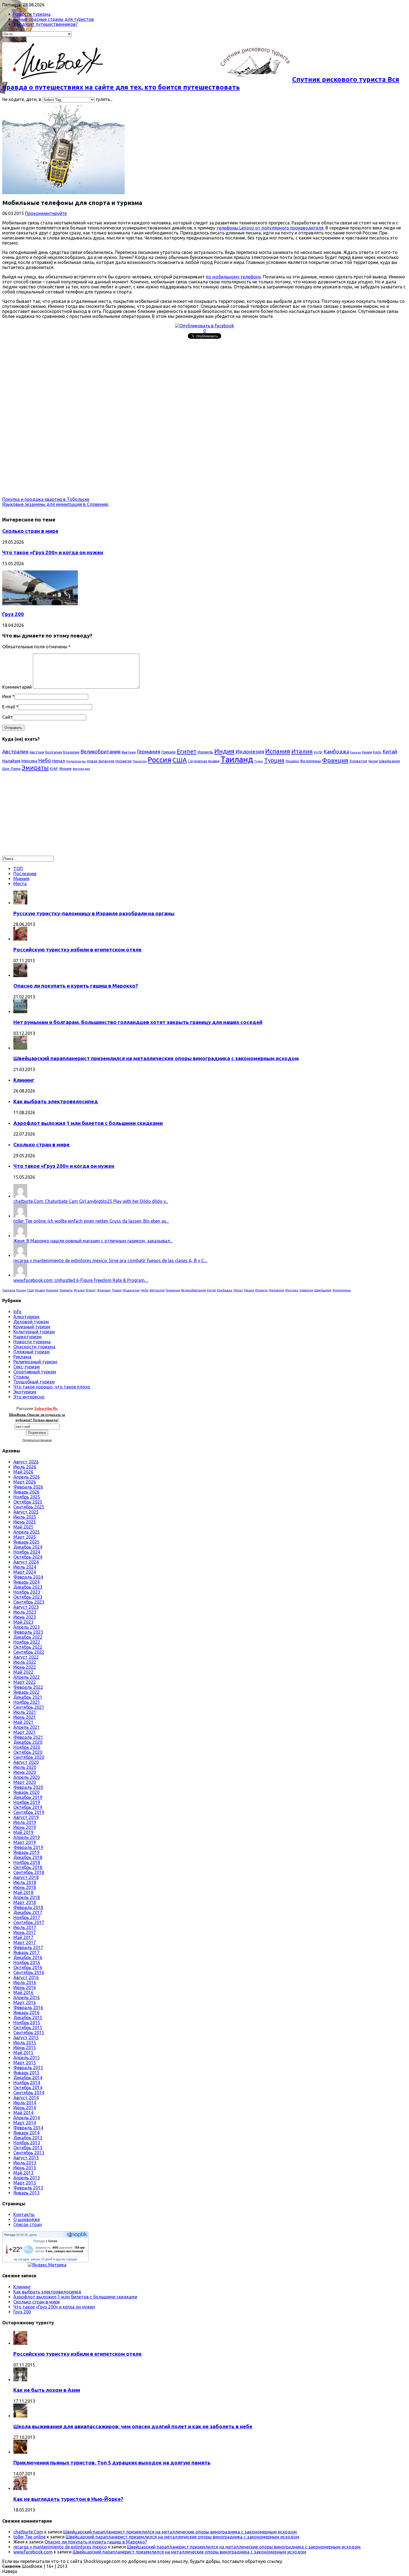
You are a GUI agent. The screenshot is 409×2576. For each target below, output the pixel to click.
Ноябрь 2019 (27, 1802)
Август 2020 (26, 1762)
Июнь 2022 (25, 1667)
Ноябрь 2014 (27, 2083)
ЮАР (54, 768)
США (180, 760)
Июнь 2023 (25, 1617)
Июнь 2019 (25, 1827)
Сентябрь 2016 (29, 1972)
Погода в (45, 2241)
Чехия (373, 761)
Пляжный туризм (32, 1352)
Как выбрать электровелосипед (56, 1102)
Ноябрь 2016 (27, 1962)
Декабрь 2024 (28, 1547)
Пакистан (140, 761)
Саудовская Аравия (204, 761)
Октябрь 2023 (28, 1597)
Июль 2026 (25, 1467)
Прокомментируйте (46, 213)
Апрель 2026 (27, 1477)
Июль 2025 (25, 1517)
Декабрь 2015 (28, 2018)
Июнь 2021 (25, 1717)
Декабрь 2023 (28, 1587)
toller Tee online (29, 2537)
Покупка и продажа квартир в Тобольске (46, 499)
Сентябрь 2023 (29, 1602)
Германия (149, 751)
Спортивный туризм (35, 1372)
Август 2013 (26, 2158)
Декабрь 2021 (28, 1697)
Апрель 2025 (27, 1532)
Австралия (15, 751)
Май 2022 (23, 1672)
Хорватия (358, 761)
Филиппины (311, 761)
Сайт (7, 717)
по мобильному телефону (233, 277)
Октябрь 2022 (28, 1647)
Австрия (37, 752)
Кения (367, 752)
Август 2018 (26, 1877)
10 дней (47, 2259)
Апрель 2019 (27, 1837)
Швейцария (389, 761)
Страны (21, 1377)
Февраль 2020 (28, 1787)
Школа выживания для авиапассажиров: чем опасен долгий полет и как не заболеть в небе (133, 2427)
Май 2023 (23, 1622)
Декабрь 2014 (28, 2078)
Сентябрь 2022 (29, 1652)
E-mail (9, 707)
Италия (302, 751)
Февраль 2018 (28, 1907)
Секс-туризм (27, 1367)
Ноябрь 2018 (27, 1862)
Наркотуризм (28, 1337)
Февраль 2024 (28, 1577)
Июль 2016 (25, 1982)
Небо (45, 760)
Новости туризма (32, 14)
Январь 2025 (26, 1542)
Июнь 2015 (25, 2048)
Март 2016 (25, 2003)
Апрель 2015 (27, 2058)
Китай (390, 751)
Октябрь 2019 (28, 1807)
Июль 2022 (25, 1662)
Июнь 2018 (25, 1887)
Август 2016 (26, 1977)
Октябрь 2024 (28, 1557)
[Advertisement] (169, 380)
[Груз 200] (40, 604)
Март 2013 (25, 2183)
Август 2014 (26, 2098)
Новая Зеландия (101, 761)
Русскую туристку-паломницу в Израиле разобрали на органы (94, 914)
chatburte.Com (28, 2532)
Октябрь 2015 (28, 2028)
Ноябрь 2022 (27, 1642)
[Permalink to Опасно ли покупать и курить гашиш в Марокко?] (20, 975)
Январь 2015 (26, 2073)
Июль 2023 (25, 1612)
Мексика (29, 761)
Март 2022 (25, 1682)
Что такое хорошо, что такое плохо (52, 1387)
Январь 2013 (26, 2193)
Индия (224, 751)
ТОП (18, 869)
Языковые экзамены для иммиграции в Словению (55, 504)
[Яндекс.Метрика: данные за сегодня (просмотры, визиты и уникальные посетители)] (47, 2265)
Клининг (24, 1080)
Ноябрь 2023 (27, 1592)
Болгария (54, 752)
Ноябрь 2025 (27, 1497)
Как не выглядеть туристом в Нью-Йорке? (68, 2499)
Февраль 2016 (28, 2008)
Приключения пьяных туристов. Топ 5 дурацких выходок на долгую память (112, 2463)
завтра (35, 2259)
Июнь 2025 (25, 1522)
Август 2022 (26, 1657)
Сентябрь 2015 (29, 2033)
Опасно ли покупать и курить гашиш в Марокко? (76, 986)
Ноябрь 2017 (27, 1917)
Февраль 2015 (28, 2068)
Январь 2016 (26, 2013)
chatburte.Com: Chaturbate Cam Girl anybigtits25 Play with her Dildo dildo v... (91, 1201)
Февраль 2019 (28, 1847)
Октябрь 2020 (28, 1752)
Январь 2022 (26, 1692)
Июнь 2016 (25, 1987)
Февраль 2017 (28, 1947)
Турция (274, 760)
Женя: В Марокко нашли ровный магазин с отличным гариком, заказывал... (93, 1241)
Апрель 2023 (27, 1627)
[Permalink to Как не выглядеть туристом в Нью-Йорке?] (20, 2488)
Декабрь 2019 (28, 1797)
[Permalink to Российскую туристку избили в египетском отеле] (20, 939)
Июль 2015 (25, 2043)
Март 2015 (25, 2063)
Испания (278, 751)
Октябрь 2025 (28, 1502)
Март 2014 (25, 2123)
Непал (59, 761)
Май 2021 (23, 1722)
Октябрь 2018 (28, 1867)
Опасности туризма (34, 1347)
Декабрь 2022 (28, 1637)
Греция (168, 752)
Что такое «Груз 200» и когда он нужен (53, 552)
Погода (10, 2235)
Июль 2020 (25, 1767)
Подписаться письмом (37, 1440)
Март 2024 (25, 1572)
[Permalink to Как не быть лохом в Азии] (20, 2380)
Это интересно (29, 1397)
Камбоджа (336, 751)
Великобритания (100, 751)
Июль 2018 (25, 1882)
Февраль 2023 (28, 1632)
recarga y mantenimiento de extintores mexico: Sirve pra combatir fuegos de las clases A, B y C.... (110, 1260)
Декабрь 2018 (28, 1857)
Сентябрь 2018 (29, 1872)
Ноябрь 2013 (27, 2143)
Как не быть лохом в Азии (47, 2390)
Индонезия (250, 751)
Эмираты (35, 768)
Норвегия (124, 761)
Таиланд (237, 759)
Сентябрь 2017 (29, 1922)
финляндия (81, 769)
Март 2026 (25, 1482)
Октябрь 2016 (28, 1967)
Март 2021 (25, 1732)
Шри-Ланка (11, 769)
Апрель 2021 (27, 1727)
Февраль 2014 (28, 2128)
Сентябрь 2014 (29, 2093)
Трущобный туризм (34, 1382)
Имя (7, 696)
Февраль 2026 (28, 1487)
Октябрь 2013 (28, 2148)
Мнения (21, 879)
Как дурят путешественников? (45, 24)
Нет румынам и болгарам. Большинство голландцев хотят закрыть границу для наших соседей (138, 1022)
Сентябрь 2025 (29, 1507)
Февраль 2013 (28, 2188)
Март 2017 (25, 1942)
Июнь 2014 (25, 2108)
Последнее (25, 874)
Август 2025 (26, 1512)
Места (20, 884)
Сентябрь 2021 (29, 1707)
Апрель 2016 (27, 1997)
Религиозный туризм (35, 1362)
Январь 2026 (26, 1492)
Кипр (377, 752)
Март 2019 (25, 1842)
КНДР (318, 752)
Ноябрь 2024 (27, 1552)
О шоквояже (27, 2219)
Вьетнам (129, 752)
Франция (335, 760)
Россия (160, 760)
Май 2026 (23, 1472)
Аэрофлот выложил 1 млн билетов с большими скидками (88, 1123)
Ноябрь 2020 (27, 1747)
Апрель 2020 (27, 1777)
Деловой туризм (31, 1322)
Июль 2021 (25, 1712)
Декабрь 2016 (28, 1957)
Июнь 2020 (25, 1772)
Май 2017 (23, 1937)
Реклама (22, 1357)
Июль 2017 (25, 1927)
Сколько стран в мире (30, 531)
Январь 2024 (26, 1582)
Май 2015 (23, 2053)
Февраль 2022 (28, 1687)
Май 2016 (23, 1992)
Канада (355, 752)
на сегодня (21, 2259)
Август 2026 (26, 1462)
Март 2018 (25, 1902)
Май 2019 (23, 1832)
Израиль (205, 752)
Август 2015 (26, 2038)
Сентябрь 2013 (29, 2153)
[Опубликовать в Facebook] (204, 326)
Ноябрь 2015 (27, 2023)
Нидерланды (76, 761)
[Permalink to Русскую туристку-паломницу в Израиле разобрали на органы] (20, 903)
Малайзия (11, 761)
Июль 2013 (25, 2163)
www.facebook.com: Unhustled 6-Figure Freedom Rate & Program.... (81, 1280)
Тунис (259, 761)
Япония (65, 768)
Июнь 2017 (25, 1932)
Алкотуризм (26, 1317)
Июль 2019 (25, 1822)
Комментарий (17, 687)
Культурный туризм (34, 1332)
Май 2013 (23, 2173)
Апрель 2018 (27, 1897)
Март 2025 (25, 1537)
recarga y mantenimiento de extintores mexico (60, 2547)
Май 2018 (23, 1892)
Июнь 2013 (25, 2168)
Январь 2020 (26, 1792)
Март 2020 (25, 1782)
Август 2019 (26, 1817)
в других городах (65, 2259)
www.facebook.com (33, 2552)
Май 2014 (23, 2113)
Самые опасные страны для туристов (54, 19)
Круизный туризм (32, 1327)
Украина (292, 761)
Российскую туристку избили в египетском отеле (77, 950)
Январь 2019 (26, 1852)
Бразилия (71, 752)
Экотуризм (25, 1392)
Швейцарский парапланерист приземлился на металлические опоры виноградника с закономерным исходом (156, 1058)
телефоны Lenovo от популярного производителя (270, 228)
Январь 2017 (26, 1952)
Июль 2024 (25, 1567)
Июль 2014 (25, 2103)
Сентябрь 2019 (29, 1812)
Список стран (28, 2224)
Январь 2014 (26, 2133)
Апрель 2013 (27, 2178)
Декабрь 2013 (28, 2138)
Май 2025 (23, 1527)
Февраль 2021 (28, 1737)
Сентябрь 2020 (29, 1757)
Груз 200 (13, 614)
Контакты (24, 2214)
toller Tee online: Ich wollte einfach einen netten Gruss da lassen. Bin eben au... (91, 1221)
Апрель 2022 (27, 1677)
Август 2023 (26, 1607)
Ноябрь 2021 (27, 1702)
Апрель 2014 (27, 2118)
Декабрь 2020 (28, 1742)
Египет (187, 751)
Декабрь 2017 (28, 1912)
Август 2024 (26, 1562)
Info (17, 1312)
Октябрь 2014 (28, 2088)
